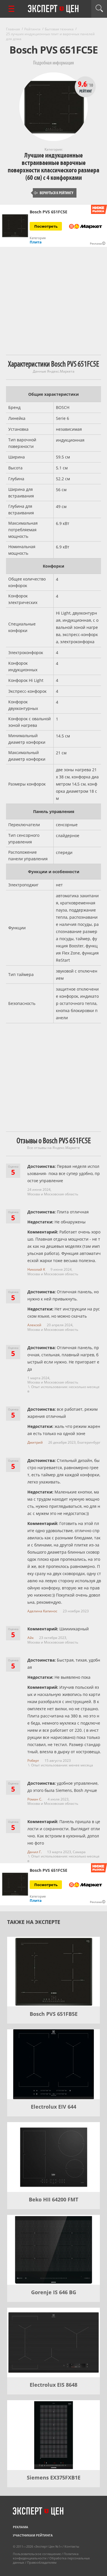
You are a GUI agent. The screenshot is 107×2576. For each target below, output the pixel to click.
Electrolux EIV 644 (53, 2107)
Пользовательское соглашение (37, 2554)
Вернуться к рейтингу (54, 193)
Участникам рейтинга (33, 2535)
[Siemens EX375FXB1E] (53, 2435)
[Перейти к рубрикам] (11, 9)
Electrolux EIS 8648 (53, 2385)
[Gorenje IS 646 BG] (53, 2250)
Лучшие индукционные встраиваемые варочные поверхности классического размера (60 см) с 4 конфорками (53, 167)
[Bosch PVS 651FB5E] (53, 1972)
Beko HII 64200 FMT (53, 2199)
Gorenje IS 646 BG (54, 2292)
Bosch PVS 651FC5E (49, 212)
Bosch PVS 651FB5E (54, 2014)
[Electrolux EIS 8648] (53, 2343)
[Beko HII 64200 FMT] (53, 2157)
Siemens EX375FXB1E (54, 2477)
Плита (36, 242)
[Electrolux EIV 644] (53, 2064)
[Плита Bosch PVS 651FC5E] (15, 226)
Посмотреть (46, 226)
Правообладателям (42, 2562)
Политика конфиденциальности (46, 2556)
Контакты (72, 2546)
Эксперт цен (54, 9)
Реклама (21, 2527)
